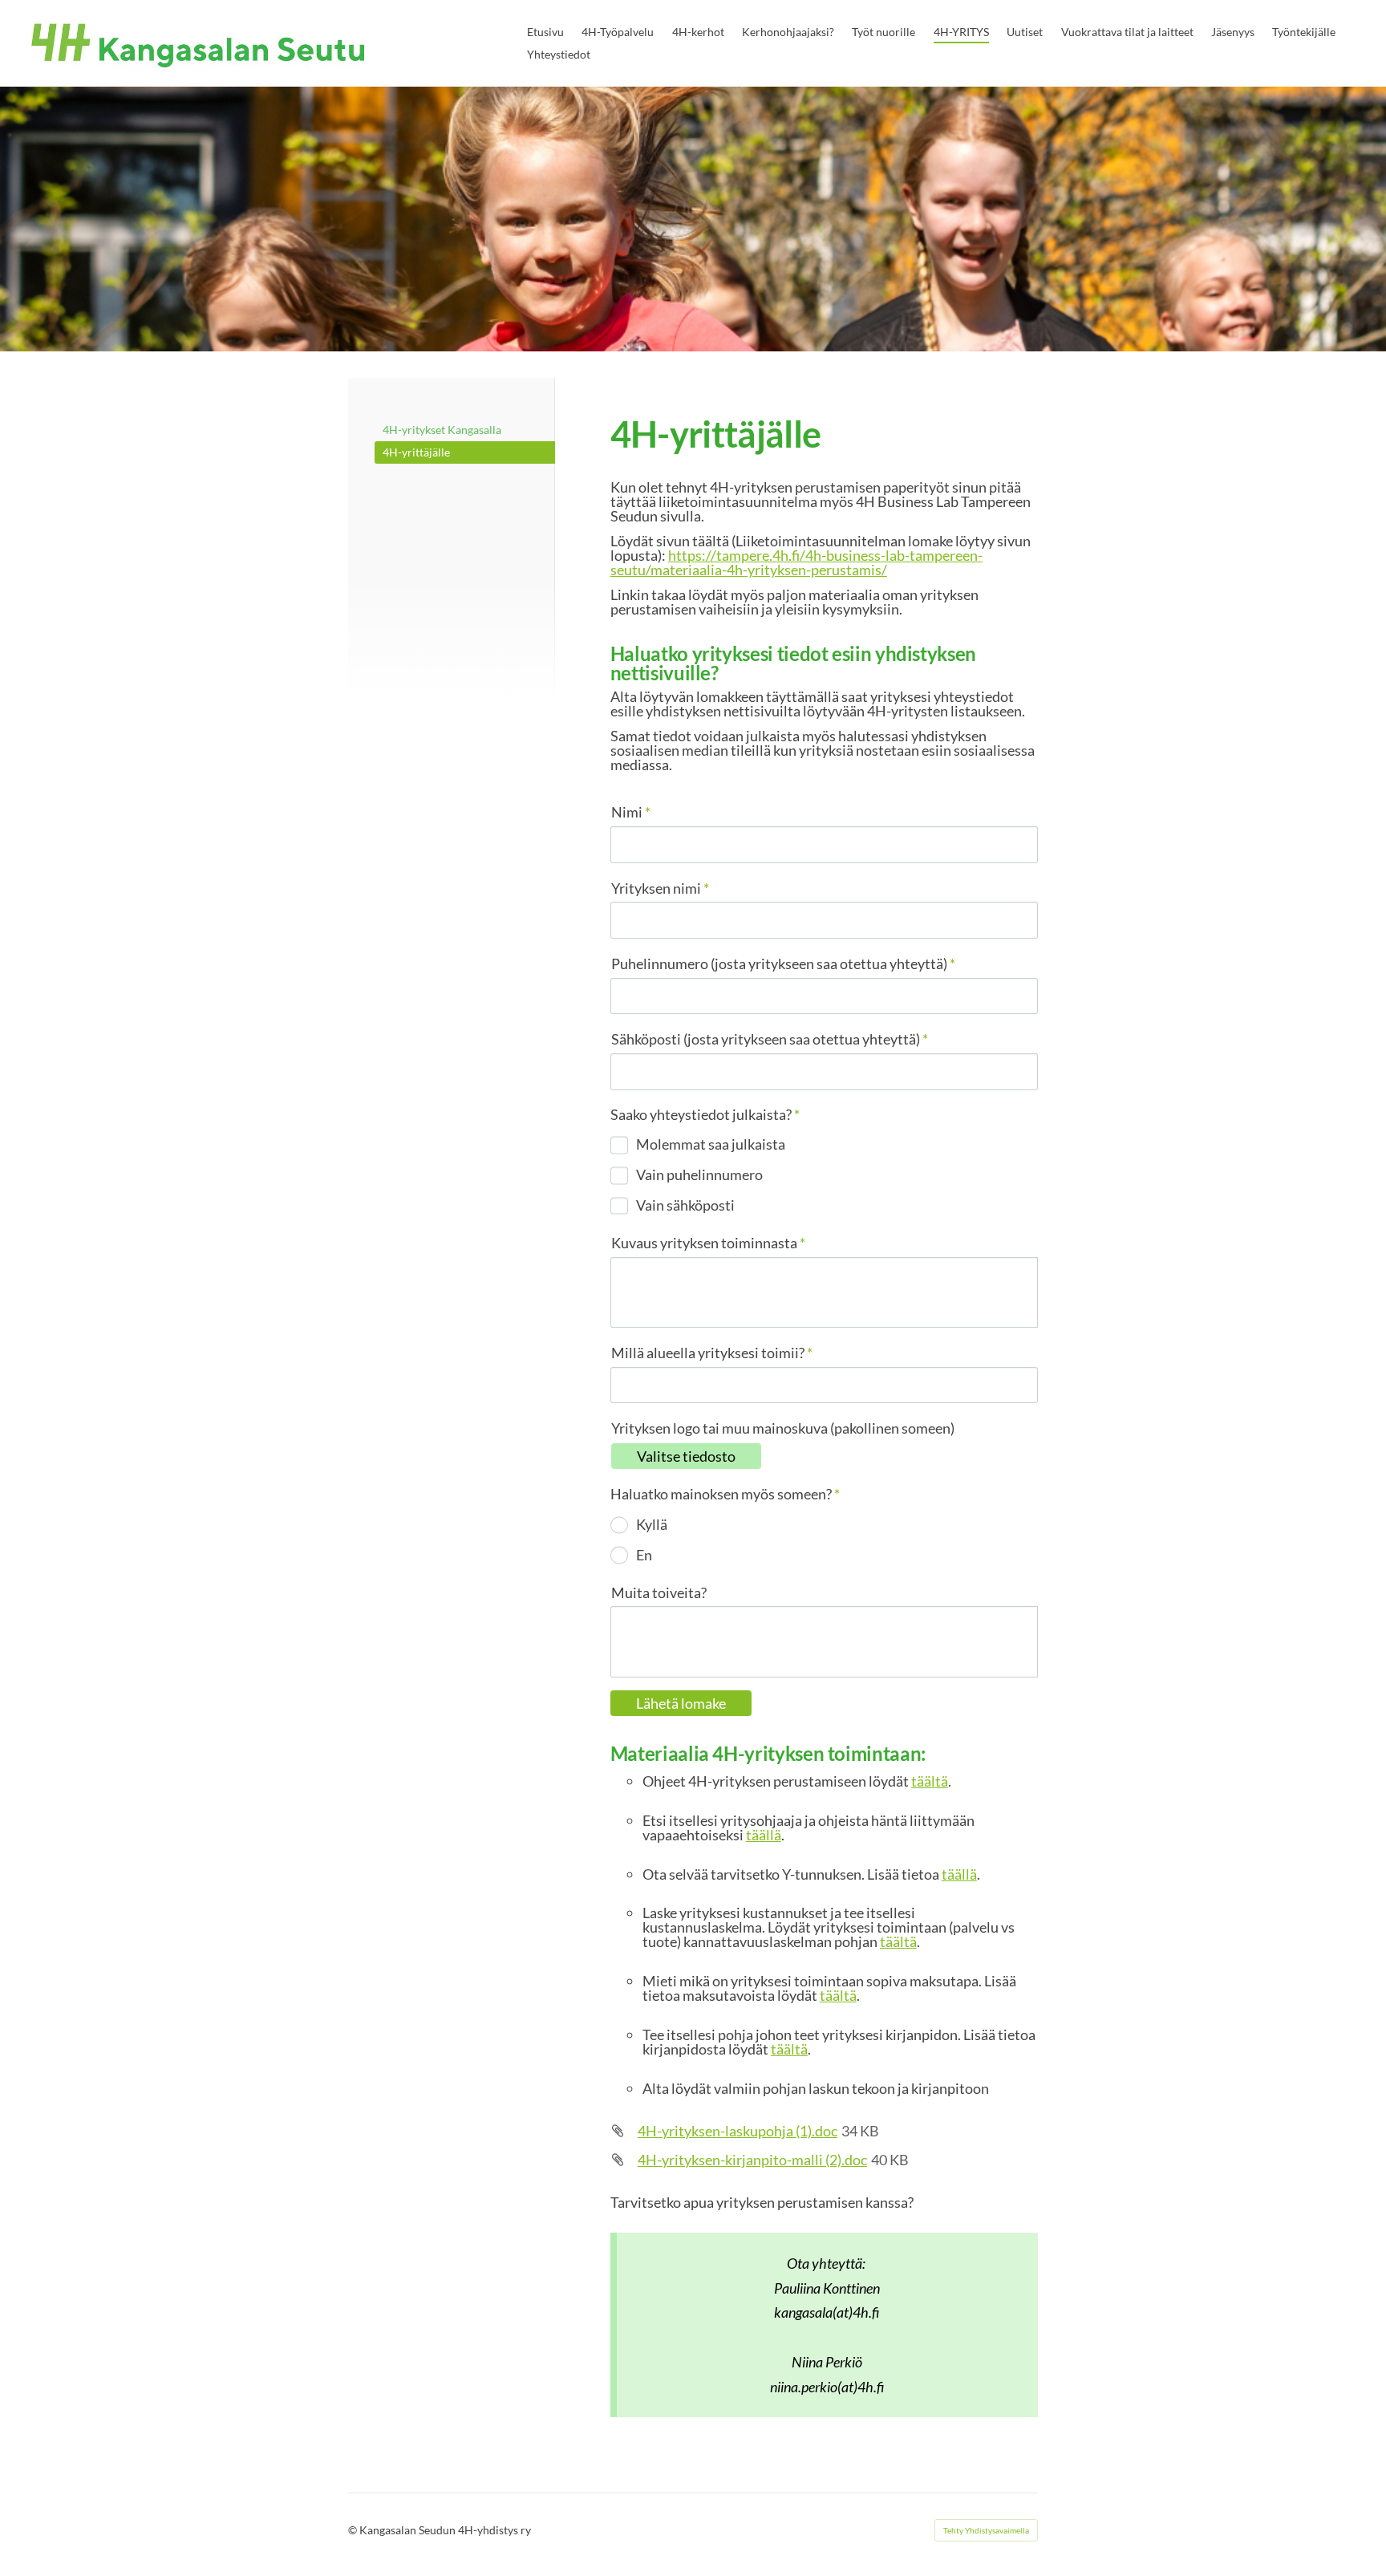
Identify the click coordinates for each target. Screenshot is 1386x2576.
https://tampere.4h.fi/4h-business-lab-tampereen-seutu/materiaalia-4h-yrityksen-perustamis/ (796, 562)
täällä (764, 1835)
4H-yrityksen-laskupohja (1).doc (738, 2131)
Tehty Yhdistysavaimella (986, 2530)
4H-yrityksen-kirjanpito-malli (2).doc (752, 2160)
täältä (930, 1781)
